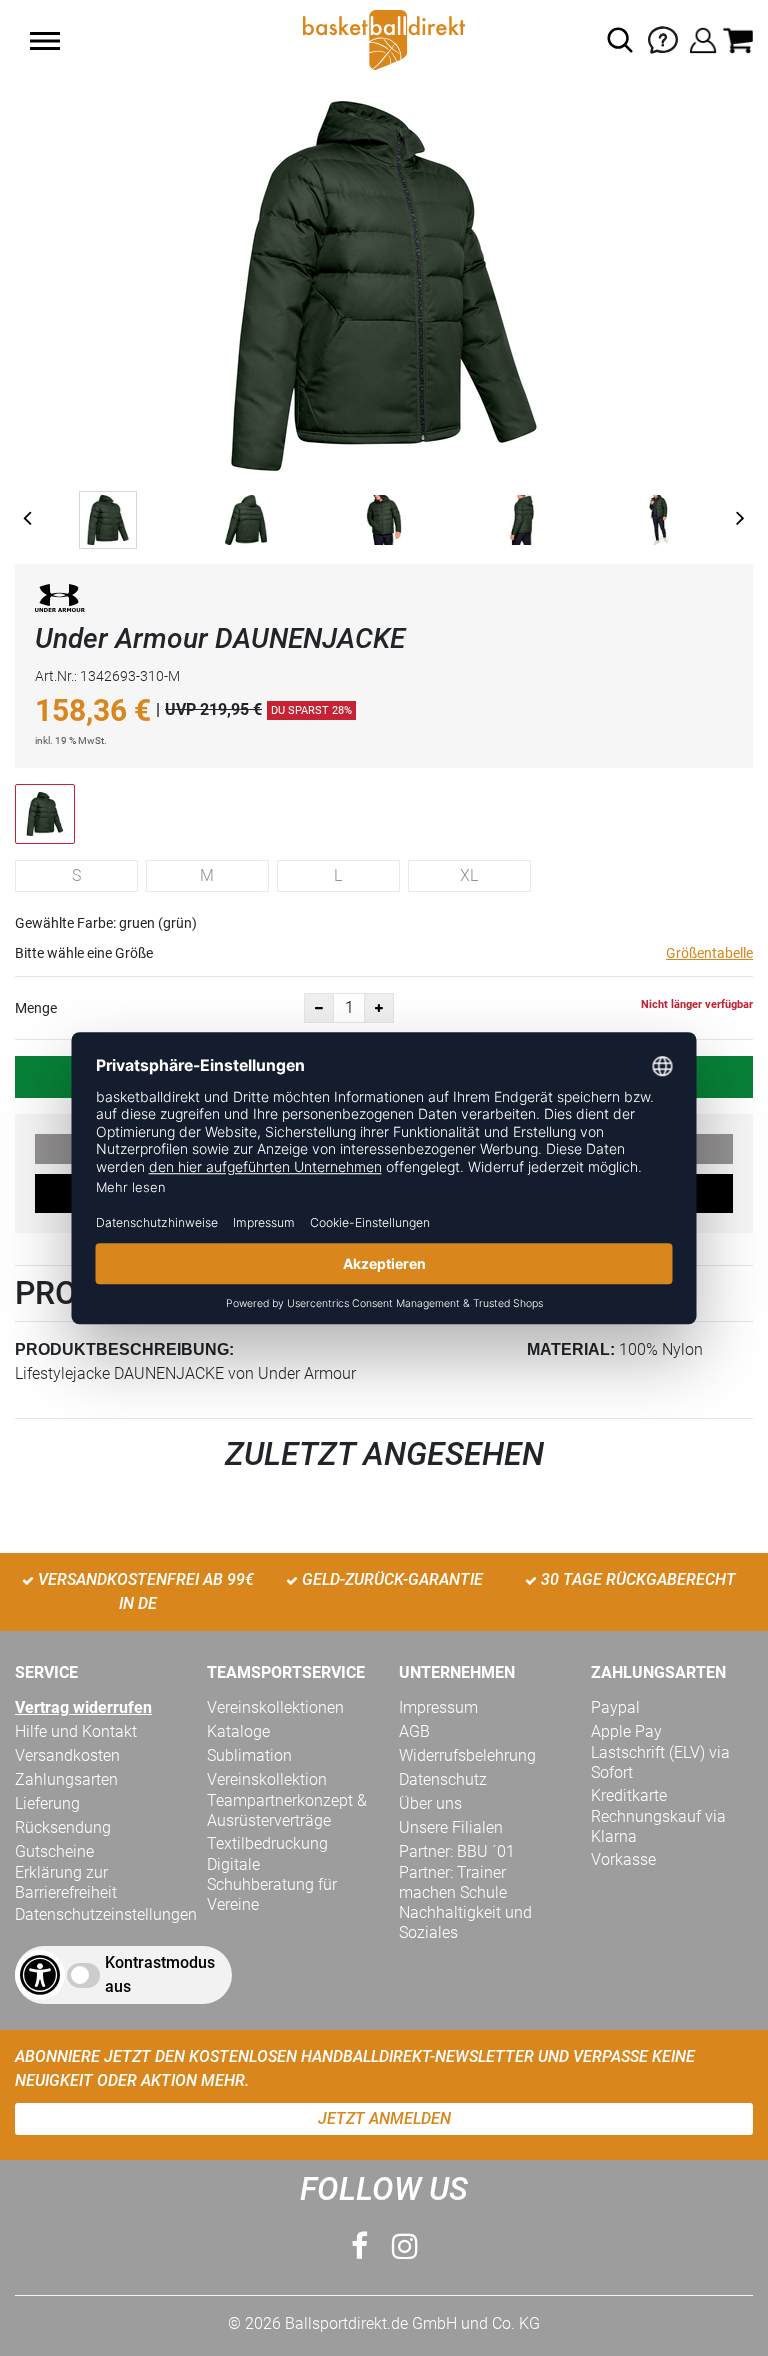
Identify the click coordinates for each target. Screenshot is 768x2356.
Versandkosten (67, 1755)
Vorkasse (623, 1859)
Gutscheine (54, 1851)
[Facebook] (359, 2246)
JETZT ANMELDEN (384, 2118)
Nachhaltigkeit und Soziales (465, 1922)
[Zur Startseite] (384, 38)
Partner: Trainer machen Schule (453, 1882)
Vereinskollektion (267, 1779)
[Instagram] (405, 2246)
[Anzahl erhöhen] (379, 1008)
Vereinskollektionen (275, 1707)
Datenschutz (443, 1779)
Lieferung (47, 1803)
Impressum (438, 1707)
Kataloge (238, 1731)
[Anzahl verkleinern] (319, 1008)
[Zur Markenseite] (60, 601)
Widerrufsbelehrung (467, 1755)
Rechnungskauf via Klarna (658, 1826)
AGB (414, 1731)
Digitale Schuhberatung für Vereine (272, 1884)
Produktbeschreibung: (124, 1349)
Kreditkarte (629, 1795)
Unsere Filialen (451, 1827)
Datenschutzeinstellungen (106, 1914)
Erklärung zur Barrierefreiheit (66, 1882)
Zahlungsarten (66, 1779)
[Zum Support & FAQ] (663, 38)
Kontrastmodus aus (160, 1974)
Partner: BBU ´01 (457, 1851)
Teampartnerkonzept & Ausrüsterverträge (287, 1810)
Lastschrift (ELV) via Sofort (660, 1762)
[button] (45, 41)
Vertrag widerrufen (83, 1707)
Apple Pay (626, 1731)
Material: (571, 1349)
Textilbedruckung (267, 1843)
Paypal (615, 1707)
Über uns (430, 1803)
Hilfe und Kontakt (76, 1731)
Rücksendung (63, 1827)
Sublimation (249, 1755)
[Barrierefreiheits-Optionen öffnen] (40, 1975)
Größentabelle (709, 953)
